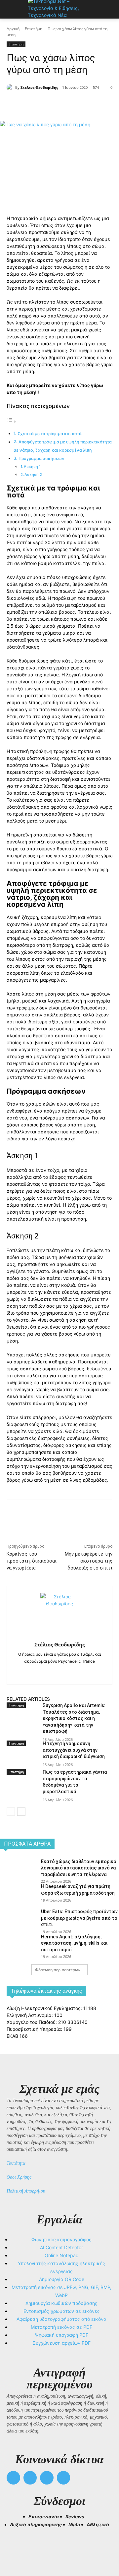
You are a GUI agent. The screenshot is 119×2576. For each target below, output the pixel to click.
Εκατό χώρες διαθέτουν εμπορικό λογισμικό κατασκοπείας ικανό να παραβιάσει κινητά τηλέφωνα (79, 1868)
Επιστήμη (34, 29)
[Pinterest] (64, 104)
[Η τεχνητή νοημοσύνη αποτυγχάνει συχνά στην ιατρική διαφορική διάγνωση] (22, 1758)
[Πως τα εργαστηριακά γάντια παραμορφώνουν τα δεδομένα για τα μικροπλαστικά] (22, 1787)
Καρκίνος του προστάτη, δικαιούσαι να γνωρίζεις (32, 1561)
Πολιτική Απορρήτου (26, 2191)
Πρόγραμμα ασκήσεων (41, 458)
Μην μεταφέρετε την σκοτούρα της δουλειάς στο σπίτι (89, 1561)
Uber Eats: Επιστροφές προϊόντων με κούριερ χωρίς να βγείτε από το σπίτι (79, 1918)
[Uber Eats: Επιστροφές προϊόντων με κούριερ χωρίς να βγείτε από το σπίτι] (18, 1920)
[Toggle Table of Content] (12, 421)
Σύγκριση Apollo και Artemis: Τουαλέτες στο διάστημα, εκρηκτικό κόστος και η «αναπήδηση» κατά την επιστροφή (74, 1718)
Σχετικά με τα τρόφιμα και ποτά (50, 434)
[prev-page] (11, 1812)
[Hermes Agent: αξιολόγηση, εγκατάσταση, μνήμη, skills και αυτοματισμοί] (18, 1945)
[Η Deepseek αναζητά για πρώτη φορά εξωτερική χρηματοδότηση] (18, 1895)
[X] (49, 104)
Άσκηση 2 (33, 475)
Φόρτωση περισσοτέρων (58, 1970)
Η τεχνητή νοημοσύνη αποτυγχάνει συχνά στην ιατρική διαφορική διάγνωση (74, 1750)
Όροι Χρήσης (19, 2177)
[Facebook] (34, 104)
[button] (15, 2547)
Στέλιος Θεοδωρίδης (39, 87)
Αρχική (13, 29)
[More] (95, 104)
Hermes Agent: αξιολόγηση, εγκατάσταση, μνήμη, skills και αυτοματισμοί (74, 1943)
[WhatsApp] (80, 104)
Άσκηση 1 (32, 467)
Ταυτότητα (16, 2163)
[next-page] (21, 1812)
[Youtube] (64, 2478)
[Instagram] (60, 1672)
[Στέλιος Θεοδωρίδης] (11, 87)
